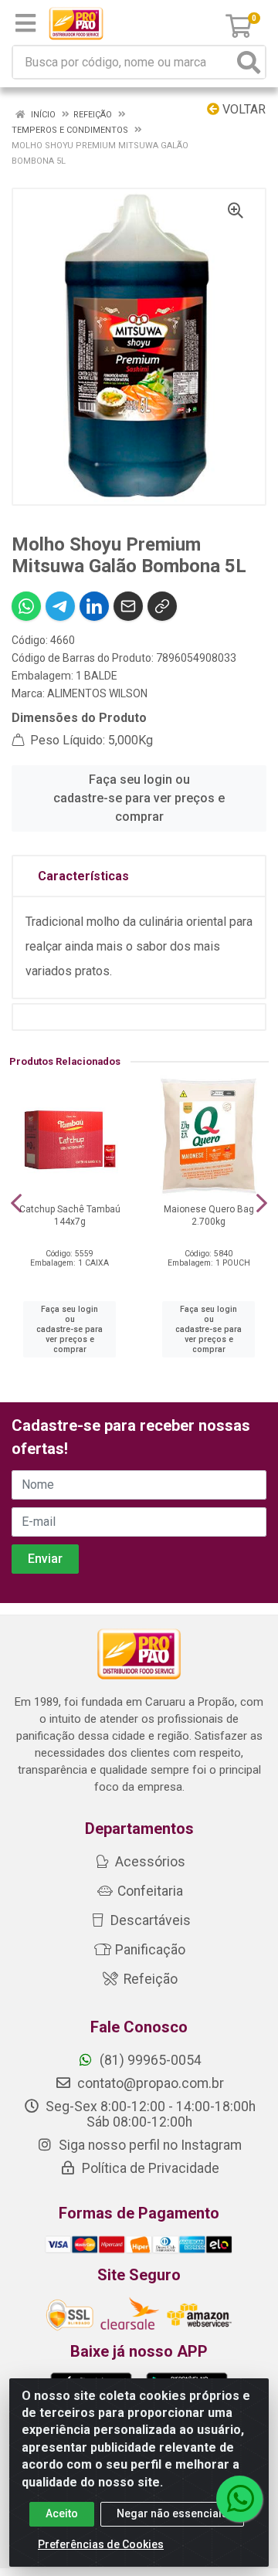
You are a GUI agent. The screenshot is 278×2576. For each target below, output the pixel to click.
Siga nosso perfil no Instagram (149, 2145)
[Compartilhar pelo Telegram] (60, 606)
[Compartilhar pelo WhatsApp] (26, 606)
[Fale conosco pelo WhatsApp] (239, 2499)
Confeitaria (149, 1891)
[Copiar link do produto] (162, 606)
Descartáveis (149, 1920)
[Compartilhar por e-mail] (128, 606)
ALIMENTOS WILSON (97, 693)
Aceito (62, 2513)
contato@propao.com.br (151, 2083)
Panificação (149, 1950)
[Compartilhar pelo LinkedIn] (94, 606)
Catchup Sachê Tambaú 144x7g (70, 1215)
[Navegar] (16, 1203)
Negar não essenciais (172, 2513)
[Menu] (25, 23)
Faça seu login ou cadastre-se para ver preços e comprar (139, 798)
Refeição (149, 1979)
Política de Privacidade (149, 2168)
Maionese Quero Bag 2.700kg (209, 1215)
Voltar (242, 109)
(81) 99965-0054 (149, 2060)
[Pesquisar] (249, 62)
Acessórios (149, 1862)
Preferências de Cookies (101, 2544)
